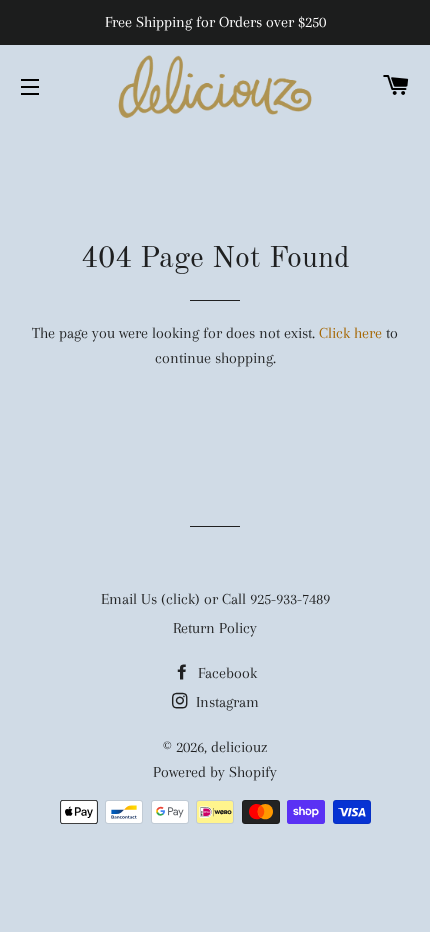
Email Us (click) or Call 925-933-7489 (215, 599)
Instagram (225, 702)
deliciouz (239, 747)
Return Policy (215, 628)
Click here (350, 333)
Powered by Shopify (215, 772)
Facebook (225, 673)
